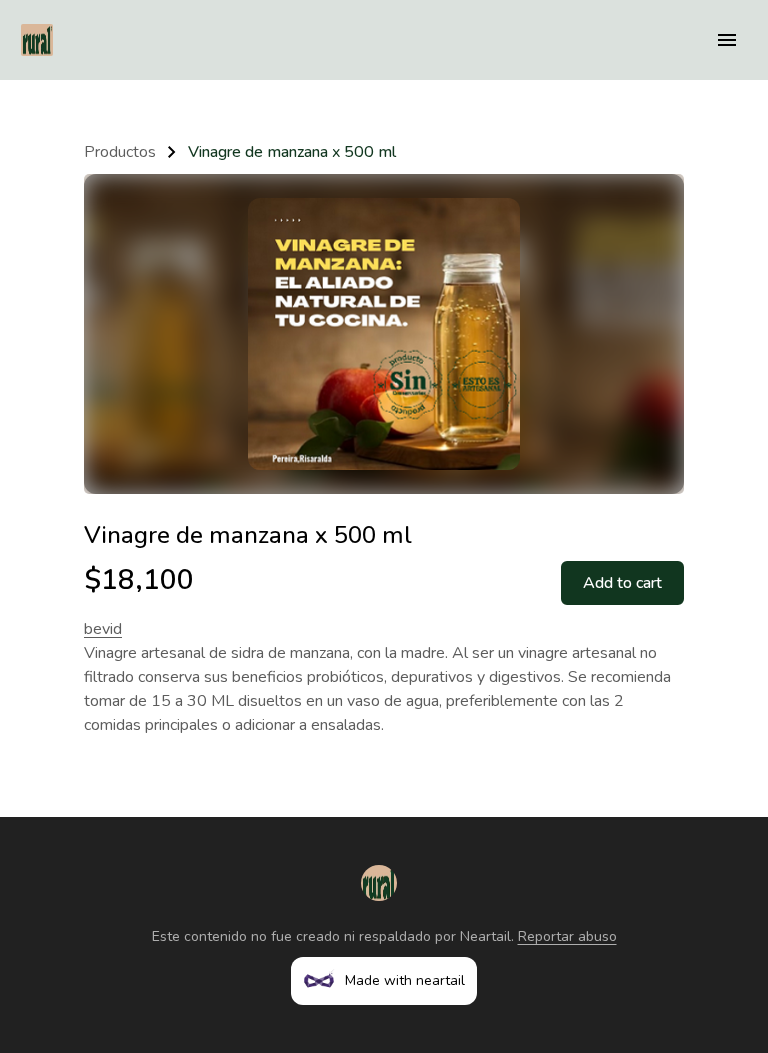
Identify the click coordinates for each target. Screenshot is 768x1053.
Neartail (485, 936)
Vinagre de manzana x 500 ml (292, 152)
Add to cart (622, 583)
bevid (103, 629)
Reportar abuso (567, 936)
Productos (120, 152)
